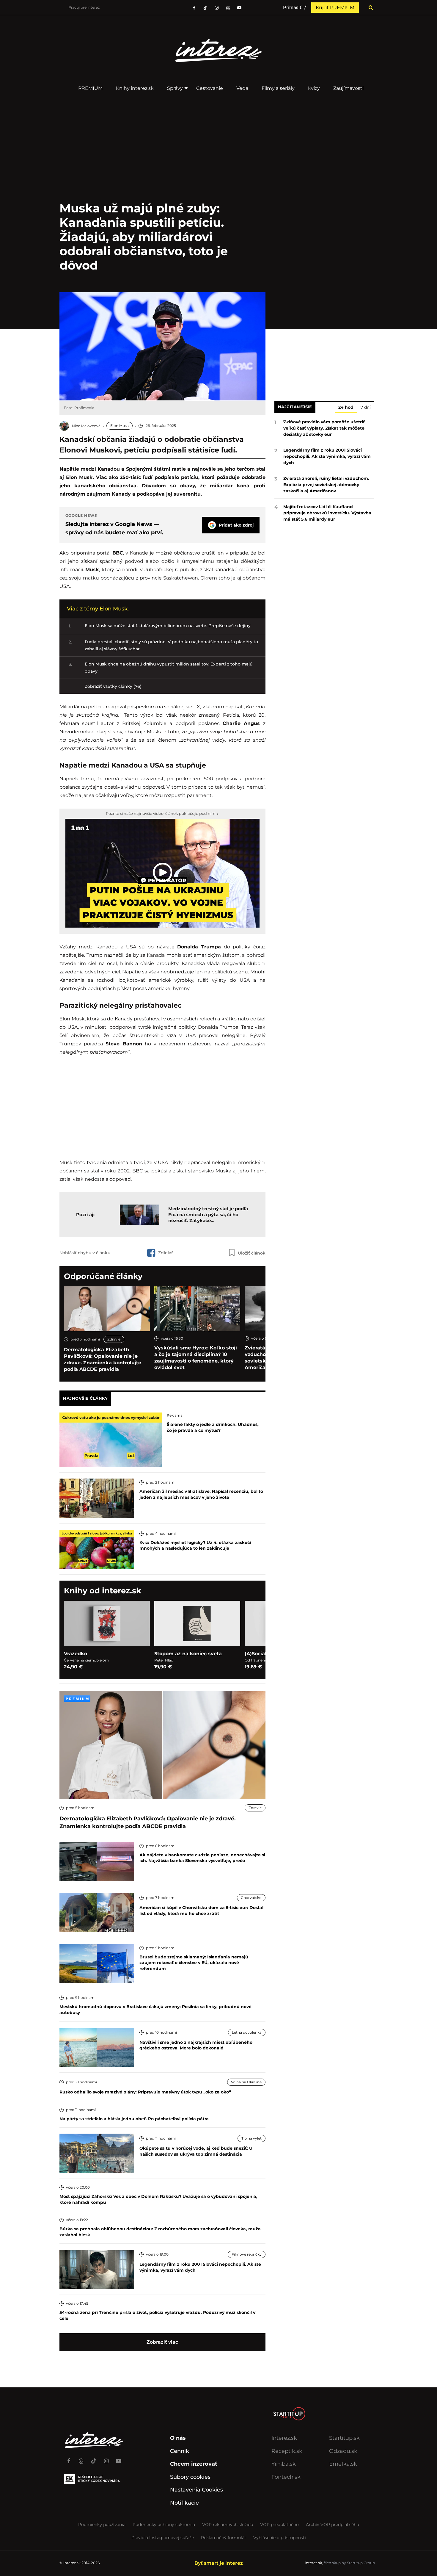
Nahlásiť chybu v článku (85, 1253)
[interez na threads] (81, 2458)
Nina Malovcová (86, 426)
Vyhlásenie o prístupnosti (280, 2538)
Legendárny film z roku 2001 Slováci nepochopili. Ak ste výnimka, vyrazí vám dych (327, 456)
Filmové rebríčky (247, 2254)
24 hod (346, 408)
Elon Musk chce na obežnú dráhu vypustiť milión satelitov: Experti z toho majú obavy (169, 668)
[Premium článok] (77, 1699)
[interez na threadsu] (228, 8)
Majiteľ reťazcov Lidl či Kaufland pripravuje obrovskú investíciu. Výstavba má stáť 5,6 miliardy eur (327, 513)
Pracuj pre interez (84, 7)
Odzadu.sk (343, 2451)
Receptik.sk (287, 2451)
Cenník (180, 2451)
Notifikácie (184, 2503)
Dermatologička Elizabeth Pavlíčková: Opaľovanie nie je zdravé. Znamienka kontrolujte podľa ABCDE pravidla (103, 1359)
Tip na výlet (251, 2138)
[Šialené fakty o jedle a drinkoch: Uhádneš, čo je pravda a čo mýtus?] (111, 1439)
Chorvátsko (251, 1898)
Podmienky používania (102, 2525)
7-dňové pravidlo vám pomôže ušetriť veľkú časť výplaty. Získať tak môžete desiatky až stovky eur (324, 428)
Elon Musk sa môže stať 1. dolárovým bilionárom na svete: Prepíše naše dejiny (168, 626)
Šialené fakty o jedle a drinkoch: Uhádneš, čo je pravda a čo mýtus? (213, 1427)
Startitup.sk (344, 2438)
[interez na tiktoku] (205, 8)
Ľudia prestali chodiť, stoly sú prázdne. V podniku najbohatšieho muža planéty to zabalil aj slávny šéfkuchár (171, 645)
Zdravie (114, 1339)
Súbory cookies (190, 2477)
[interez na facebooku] (194, 8)
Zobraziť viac (162, 2342)
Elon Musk (120, 426)
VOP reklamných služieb (228, 2525)
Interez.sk (284, 2438)
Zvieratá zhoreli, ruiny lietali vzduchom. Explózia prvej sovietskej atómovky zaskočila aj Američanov (326, 485)
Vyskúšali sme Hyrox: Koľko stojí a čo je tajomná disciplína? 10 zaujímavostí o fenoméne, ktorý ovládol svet (196, 1358)
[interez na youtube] (119, 2458)
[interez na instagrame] (106, 2458)
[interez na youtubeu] (239, 8)
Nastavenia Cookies (197, 2490)
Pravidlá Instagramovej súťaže (163, 2538)
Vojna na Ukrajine (246, 2082)
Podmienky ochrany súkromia (164, 2525)
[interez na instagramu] (217, 8)
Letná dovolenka (247, 2032)
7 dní (366, 408)
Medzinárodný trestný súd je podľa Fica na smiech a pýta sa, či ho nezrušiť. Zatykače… (208, 1215)
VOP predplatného (279, 2525)
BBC (118, 553)
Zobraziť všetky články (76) (113, 686)
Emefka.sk (343, 2464)
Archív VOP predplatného (333, 2525)
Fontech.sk (286, 2477)
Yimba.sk (284, 2464)
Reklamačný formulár (224, 2538)
